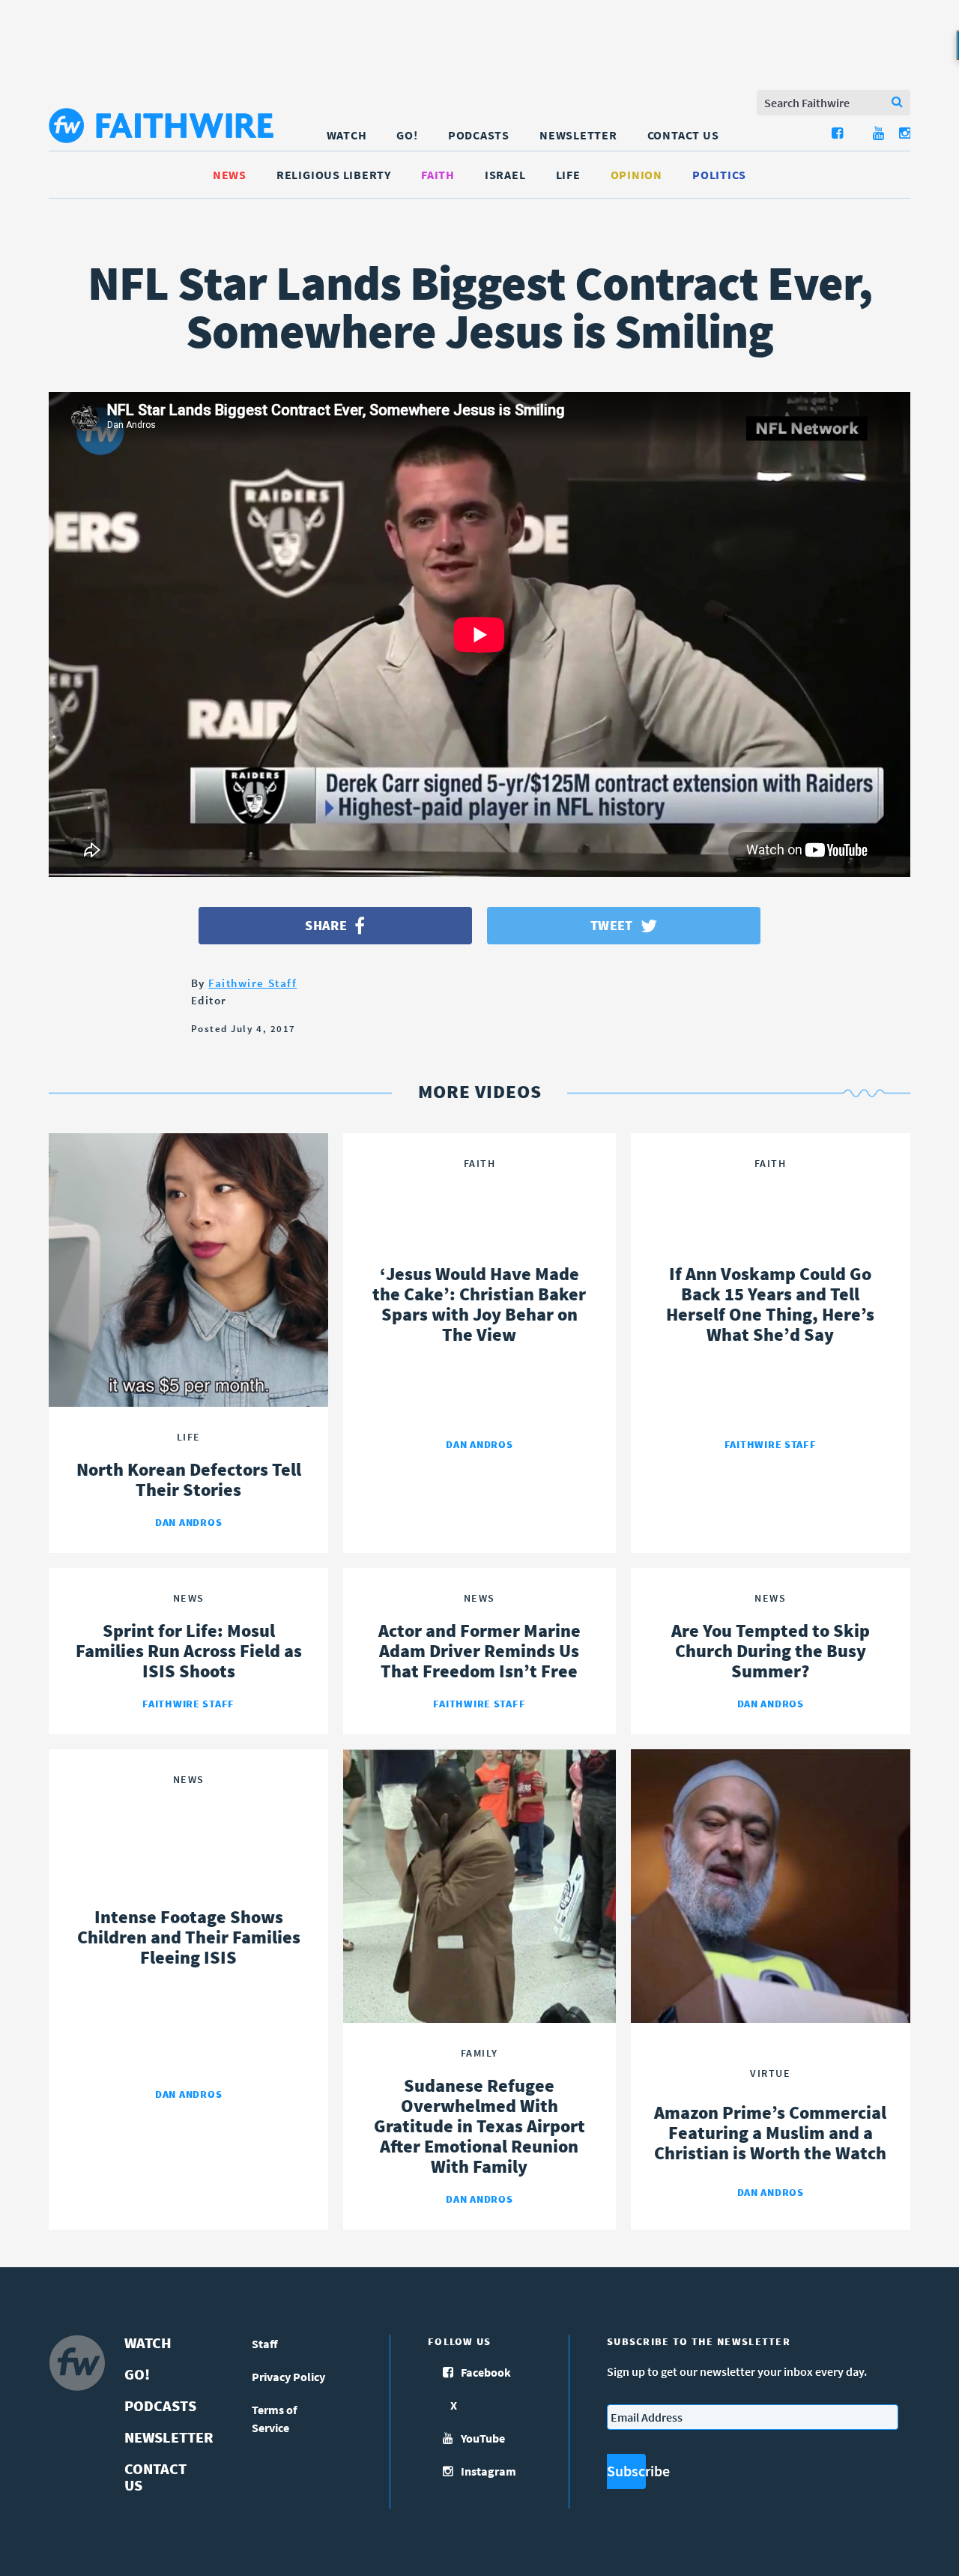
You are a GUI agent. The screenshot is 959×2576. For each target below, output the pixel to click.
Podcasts (479, 135)
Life (568, 175)
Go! (407, 135)
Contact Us (683, 135)
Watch (347, 135)
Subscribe (626, 2471)
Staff (265, 2344)
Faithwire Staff (252, 983)
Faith (438, 175)
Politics (719, 175)
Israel (505, 175)
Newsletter (578, 135)
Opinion (636, 175)
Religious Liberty (334, 175)
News (230, 175)
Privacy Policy (288, 2377)
